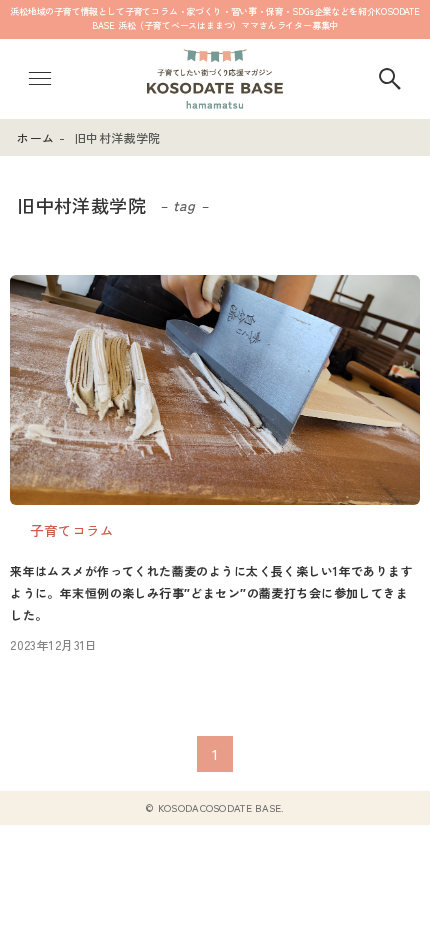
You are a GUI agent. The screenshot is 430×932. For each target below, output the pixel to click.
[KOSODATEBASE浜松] (215, 79)
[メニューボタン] (40, 79)
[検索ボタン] (390, 79)
